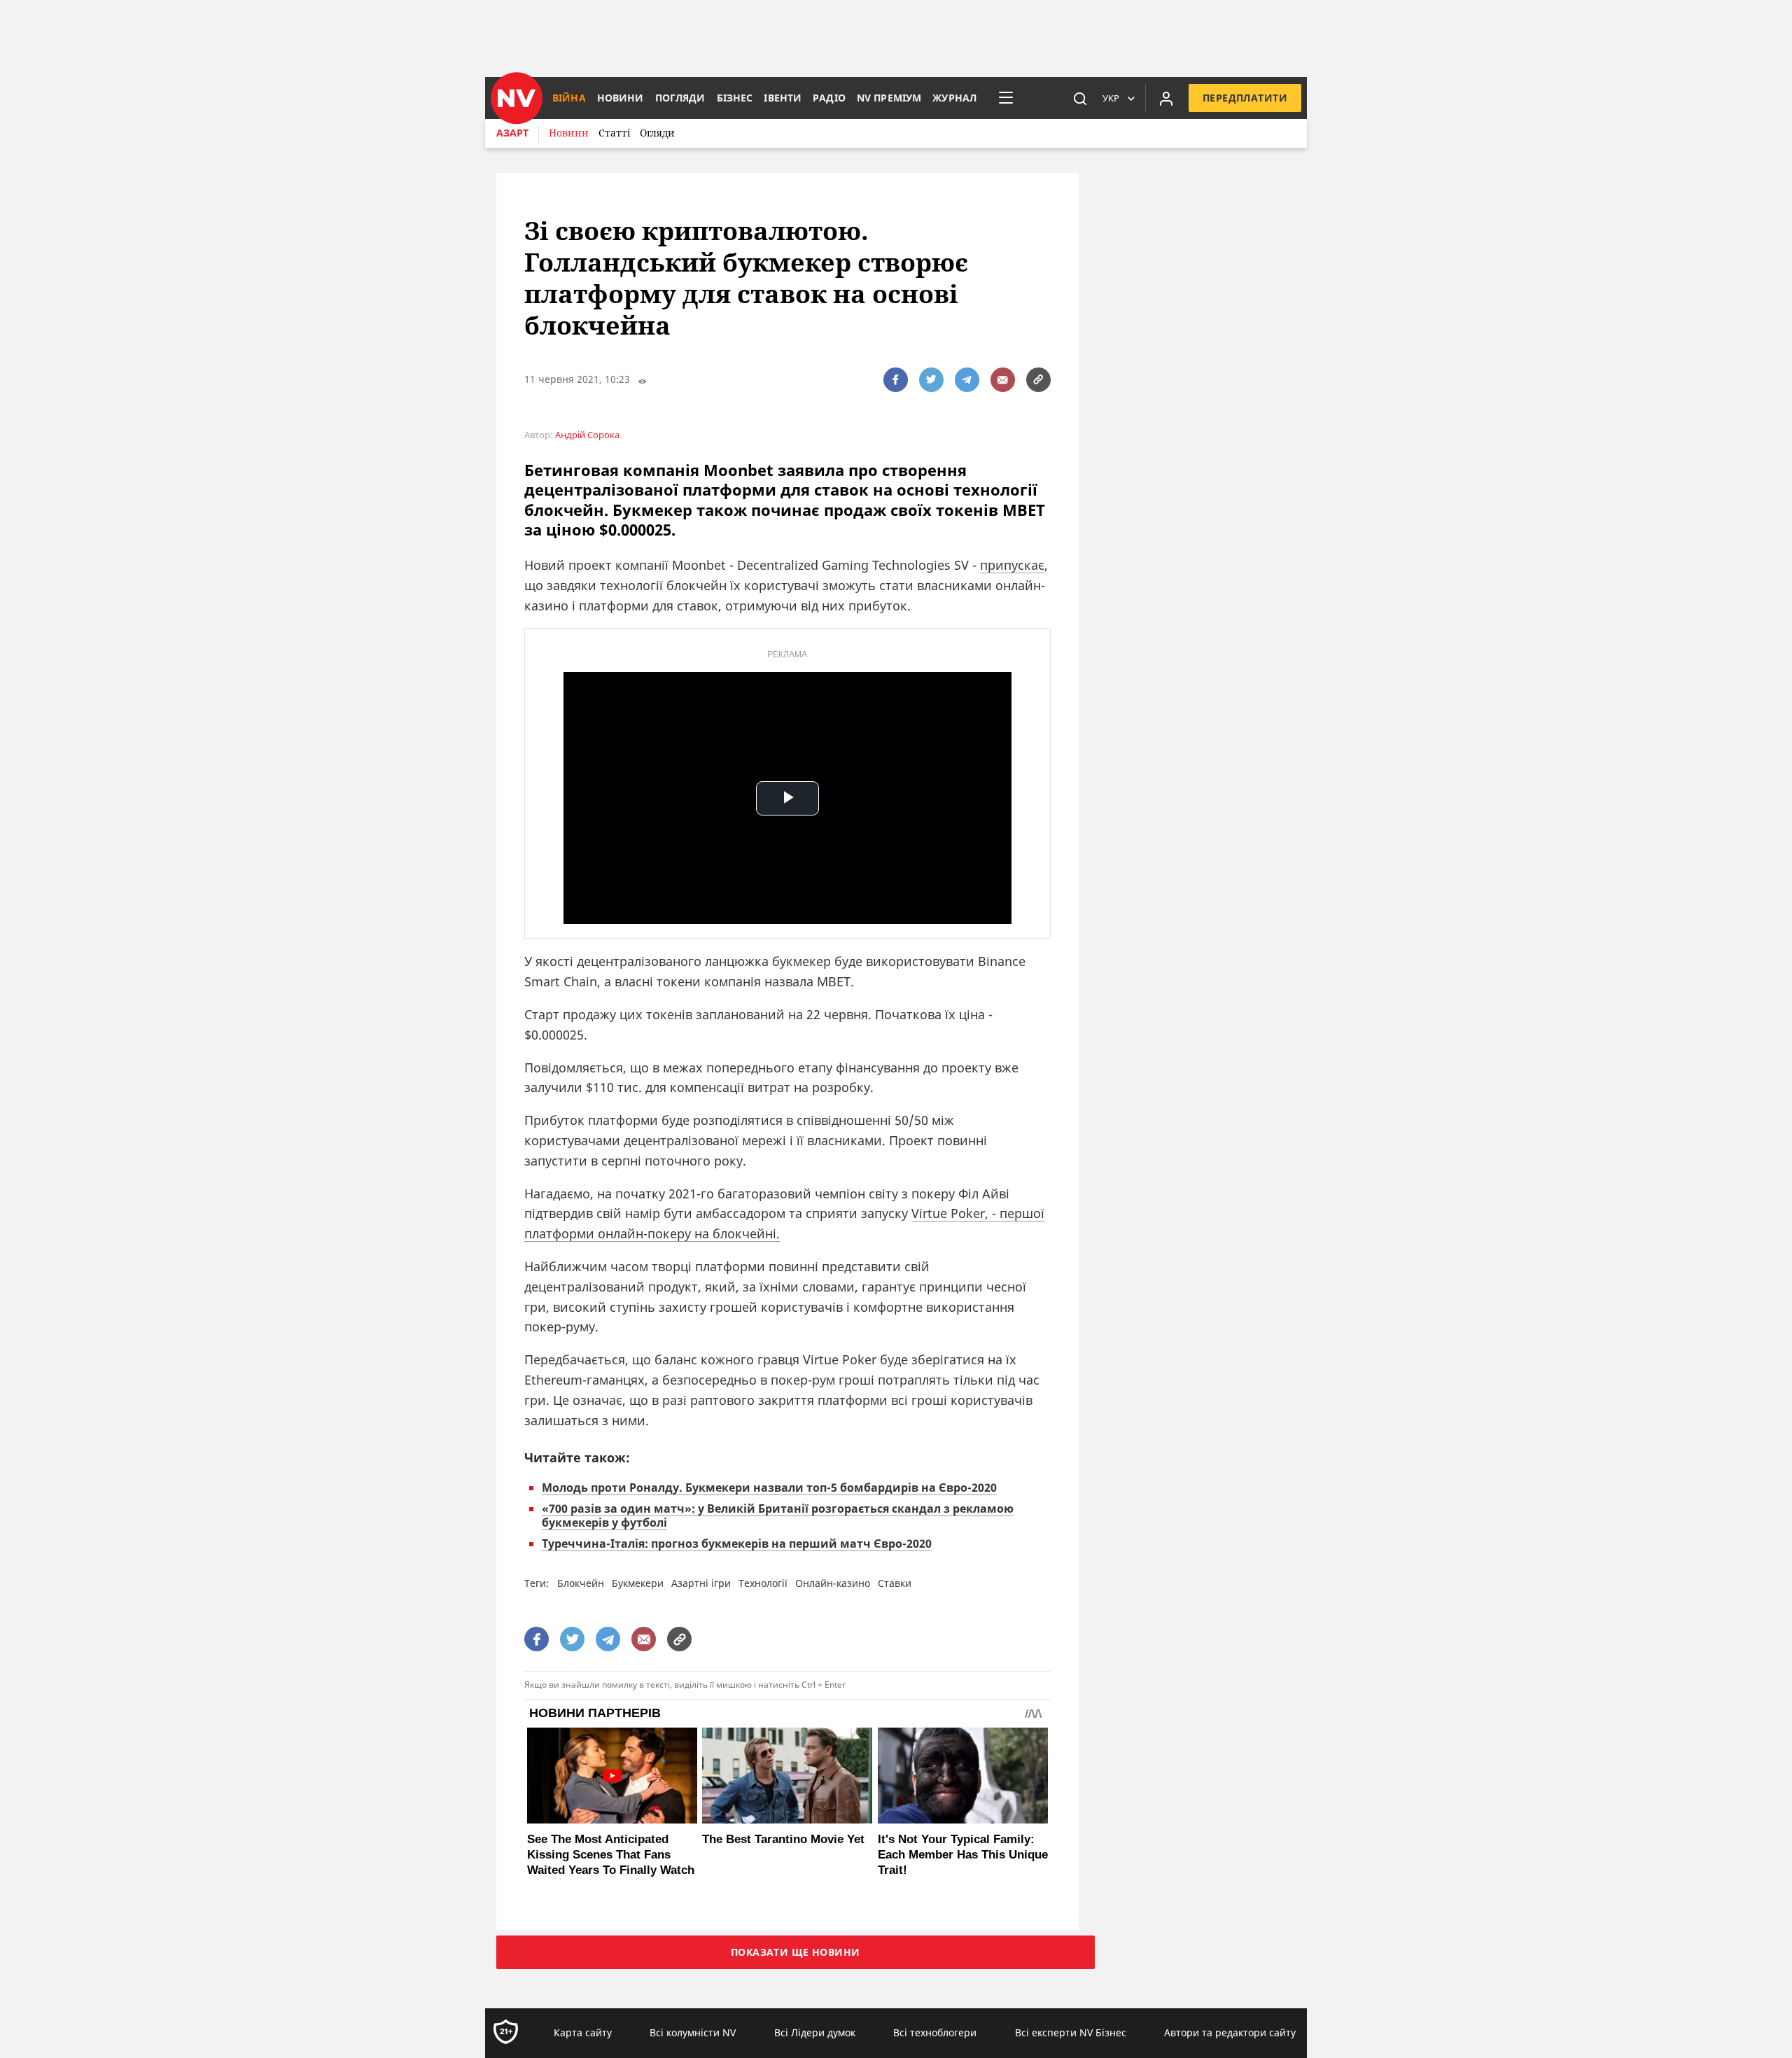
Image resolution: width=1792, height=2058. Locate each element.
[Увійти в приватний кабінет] (1166, 98)
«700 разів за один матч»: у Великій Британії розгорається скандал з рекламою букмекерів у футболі (778, 1515)
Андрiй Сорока (587, 435)
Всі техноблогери (935, 2032)
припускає (1012, 565)
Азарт (512, 133)
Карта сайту (583, 2032)
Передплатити (1245, 98)
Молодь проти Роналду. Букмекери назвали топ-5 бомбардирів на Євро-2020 (769, 1487)
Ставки (895, 1583)
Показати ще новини (796, 1952)
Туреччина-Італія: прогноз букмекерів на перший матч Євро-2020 (737, 1543)
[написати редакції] (1003, 380)
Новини (569, 133)
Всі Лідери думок (815, 2032)
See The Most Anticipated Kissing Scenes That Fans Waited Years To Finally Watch (611, 1855)
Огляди (657, 133)
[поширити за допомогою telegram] (967, 380)
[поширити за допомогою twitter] (931, 380)
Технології (763, 1583)
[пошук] (1080, 98)
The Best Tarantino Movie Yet (783, 1839)
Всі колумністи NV (693, 2032)
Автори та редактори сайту (1230, 2032)
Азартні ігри (701, 1583)
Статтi (614, 133)
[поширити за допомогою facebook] (896, 380)
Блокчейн (581, 1583)
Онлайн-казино (833, 1583)
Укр (1111, 98)
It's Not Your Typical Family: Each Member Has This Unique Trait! (963, 1855)
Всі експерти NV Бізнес (1071, 2032)
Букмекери (638, 1583)
